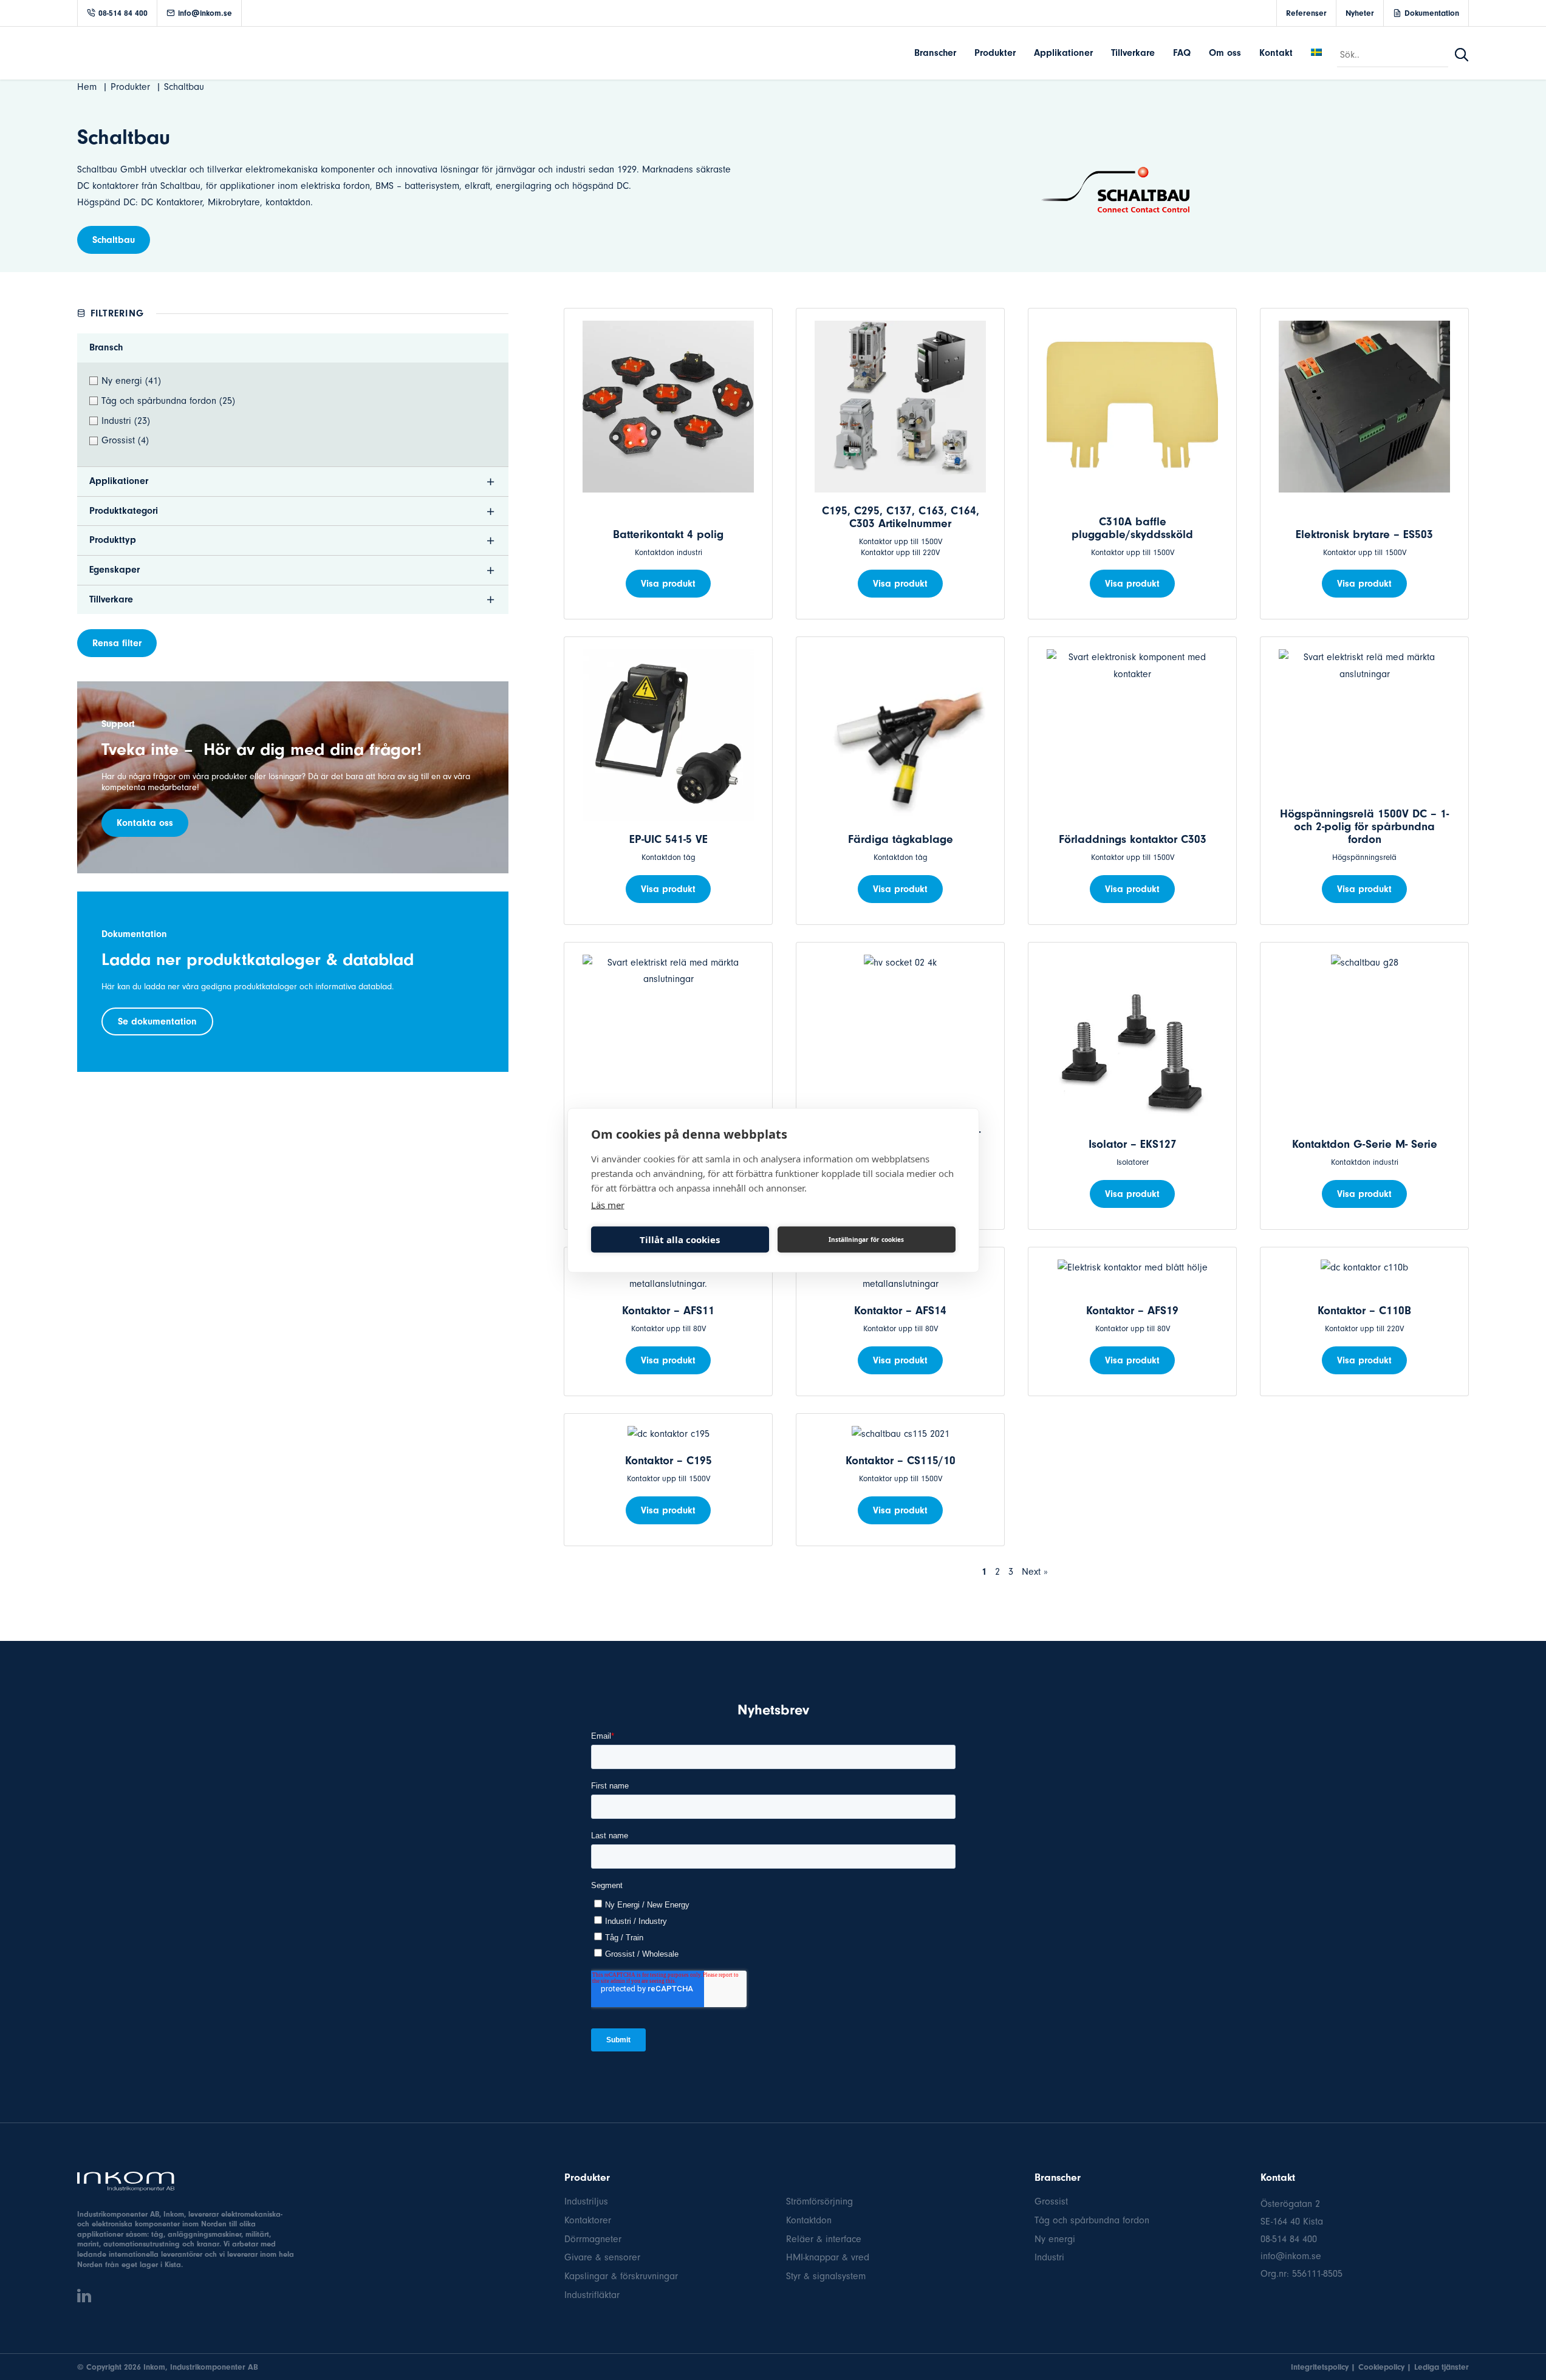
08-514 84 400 (123, 13)
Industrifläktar (592, 2295)
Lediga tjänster (1442, 2367)
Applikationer (1063, 53)
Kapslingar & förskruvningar (621, 2276)
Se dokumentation (157, 1021)
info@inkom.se (205, 13)
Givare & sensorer (602, 2257)
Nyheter (1360, 13)
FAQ (1182, 53)
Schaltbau (114, 240)
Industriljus (586, 2201)
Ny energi (1055, 2239)
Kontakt (1276, 53)
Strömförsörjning (819, 2201)
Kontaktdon (809, 2220)
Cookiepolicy (1381, 2367)
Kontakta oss (145, 823)
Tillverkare (1133, 53)
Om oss (1225, 53)
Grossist (1051, 2201)
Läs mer (608, 1204)
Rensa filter (117, 643)
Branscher (935, 53)
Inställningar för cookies (866, 1239)
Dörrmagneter (593, 2239)
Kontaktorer (588, 2220)
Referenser (1306, 13)
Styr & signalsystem (826, 2276)
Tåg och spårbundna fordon (1092, 2220)
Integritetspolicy (1320, 2367)
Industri (1049, 2257)
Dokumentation (1432, 13)
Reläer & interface (824, 2239)
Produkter (995, 53)
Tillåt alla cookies (680, 1239)
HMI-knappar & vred (828, 2257)
